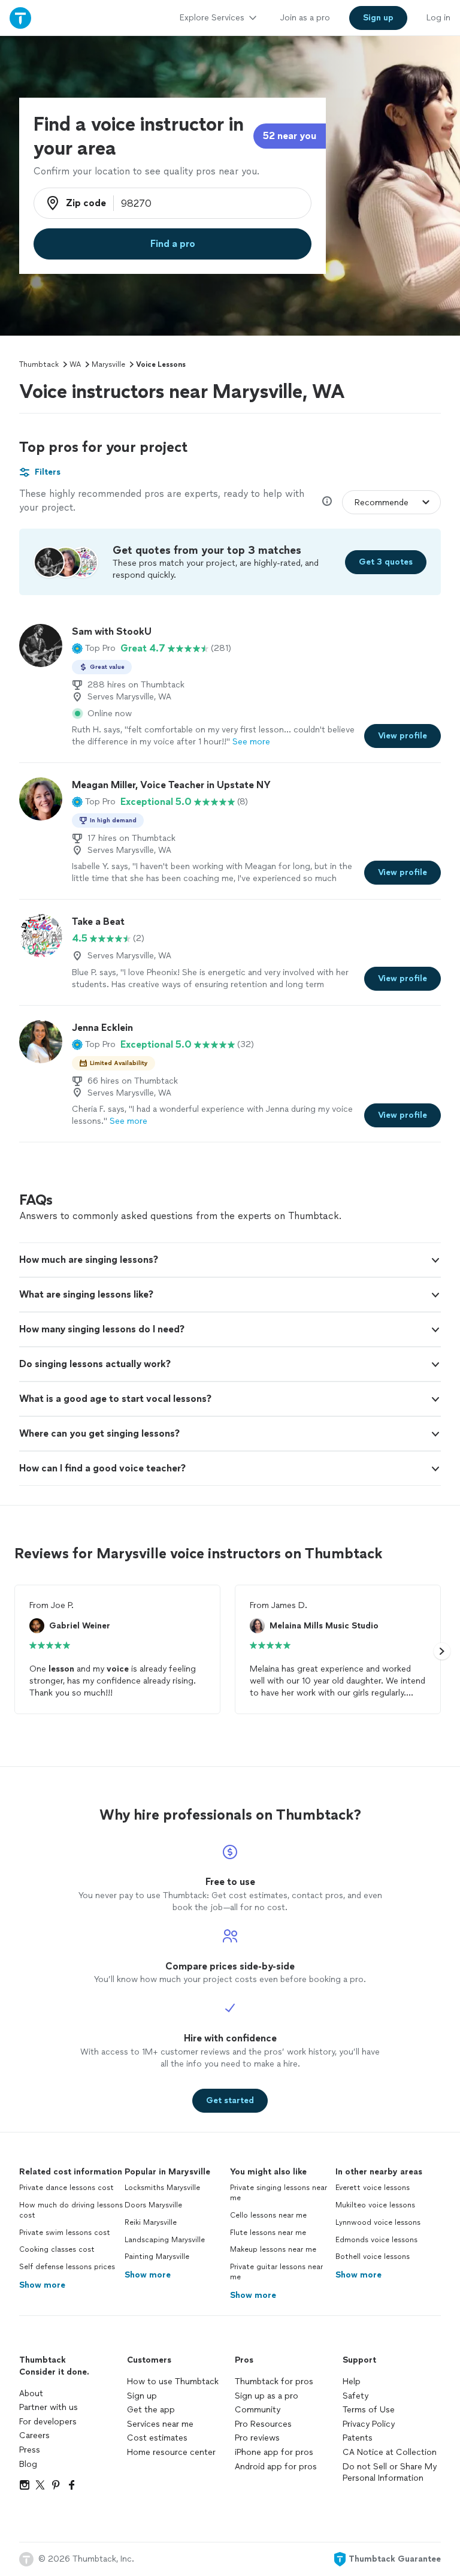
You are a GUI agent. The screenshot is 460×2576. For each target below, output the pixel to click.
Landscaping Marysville (165, 2240)
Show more (42, 2285)
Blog (28, 2464)
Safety (355, 2396)
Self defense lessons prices (67, 2267)
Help (352, 2382)
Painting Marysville (157, 2257)
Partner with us (49, 2407)
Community (258, 2410)
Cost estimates (157, 2438)
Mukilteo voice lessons (375, 2205)
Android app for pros (276, 2467)
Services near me (160, 2424)
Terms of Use (369, 2410)
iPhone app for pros (274, 2452)
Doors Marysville (153, 2205)
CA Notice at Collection (390, 2452)
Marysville (108, 364)
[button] (94, 648)
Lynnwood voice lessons (378, 2222)
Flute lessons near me (268, 2233)
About (31, 2393)
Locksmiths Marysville (162, 2188)
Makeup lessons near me (273, 2249)
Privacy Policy (369, 2424)
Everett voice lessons (373, 2188)
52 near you (290, 136)
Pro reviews (257, 2438)
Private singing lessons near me (279, 2193)
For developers (48, 2422)
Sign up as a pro (267, 2396)
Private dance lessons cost (66, 2188)
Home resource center (171, 2452)
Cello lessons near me (268, 2215)
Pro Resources (263, 2424)
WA (75, 364)
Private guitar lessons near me (276, 2272)
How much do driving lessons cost (71, 2210)
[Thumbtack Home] (20, 18)
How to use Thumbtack (173, 2382)
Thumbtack (39, 364)
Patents (358, 2438)
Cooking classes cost (57, 2249)
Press (30, 2450)
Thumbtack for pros (274, 2382)
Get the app (151, 2410)
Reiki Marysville (151, 2222)
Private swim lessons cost (65, 2233)
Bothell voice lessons (373, 2257)
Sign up (142, 2396)
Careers (34, 2435)
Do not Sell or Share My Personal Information (390, 2473)
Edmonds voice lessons (376, 2240)
